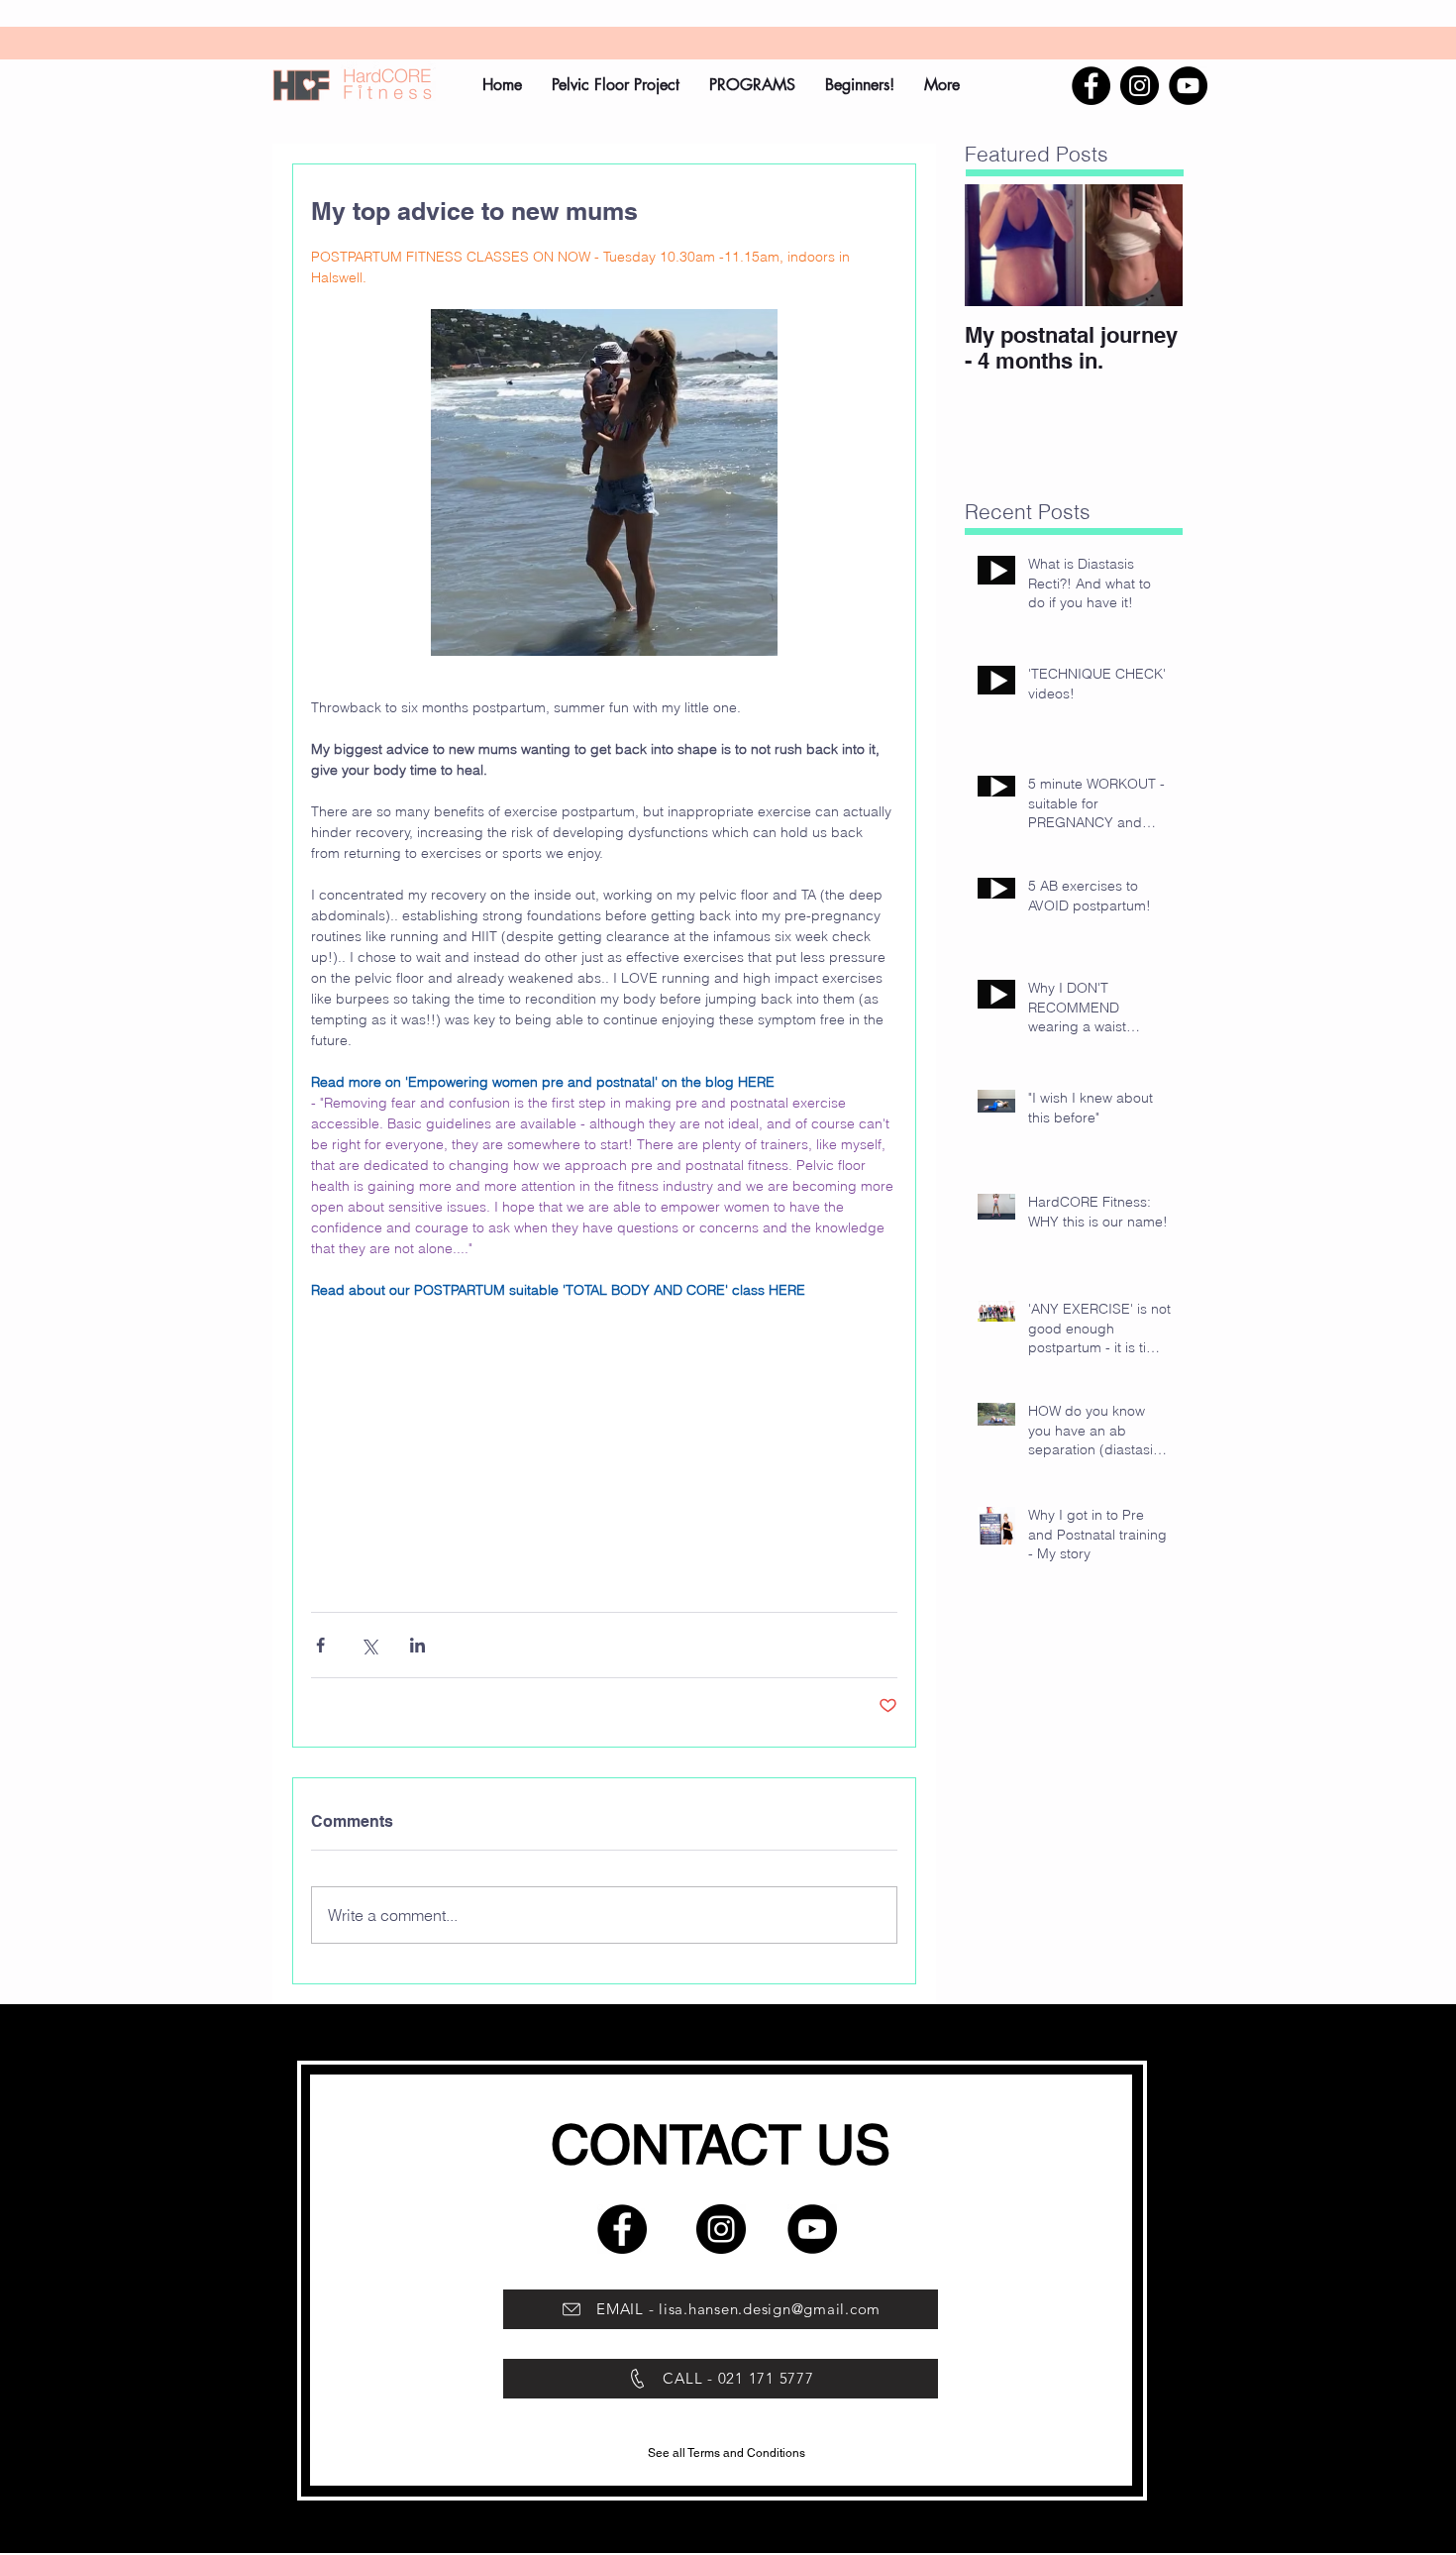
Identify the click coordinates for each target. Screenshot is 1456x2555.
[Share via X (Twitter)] (369, 1645)
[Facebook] (1091, 86)
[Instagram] (1140, 86)
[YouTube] (1188, 86)
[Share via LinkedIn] (417, 1645)
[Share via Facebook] (320, 1645)
